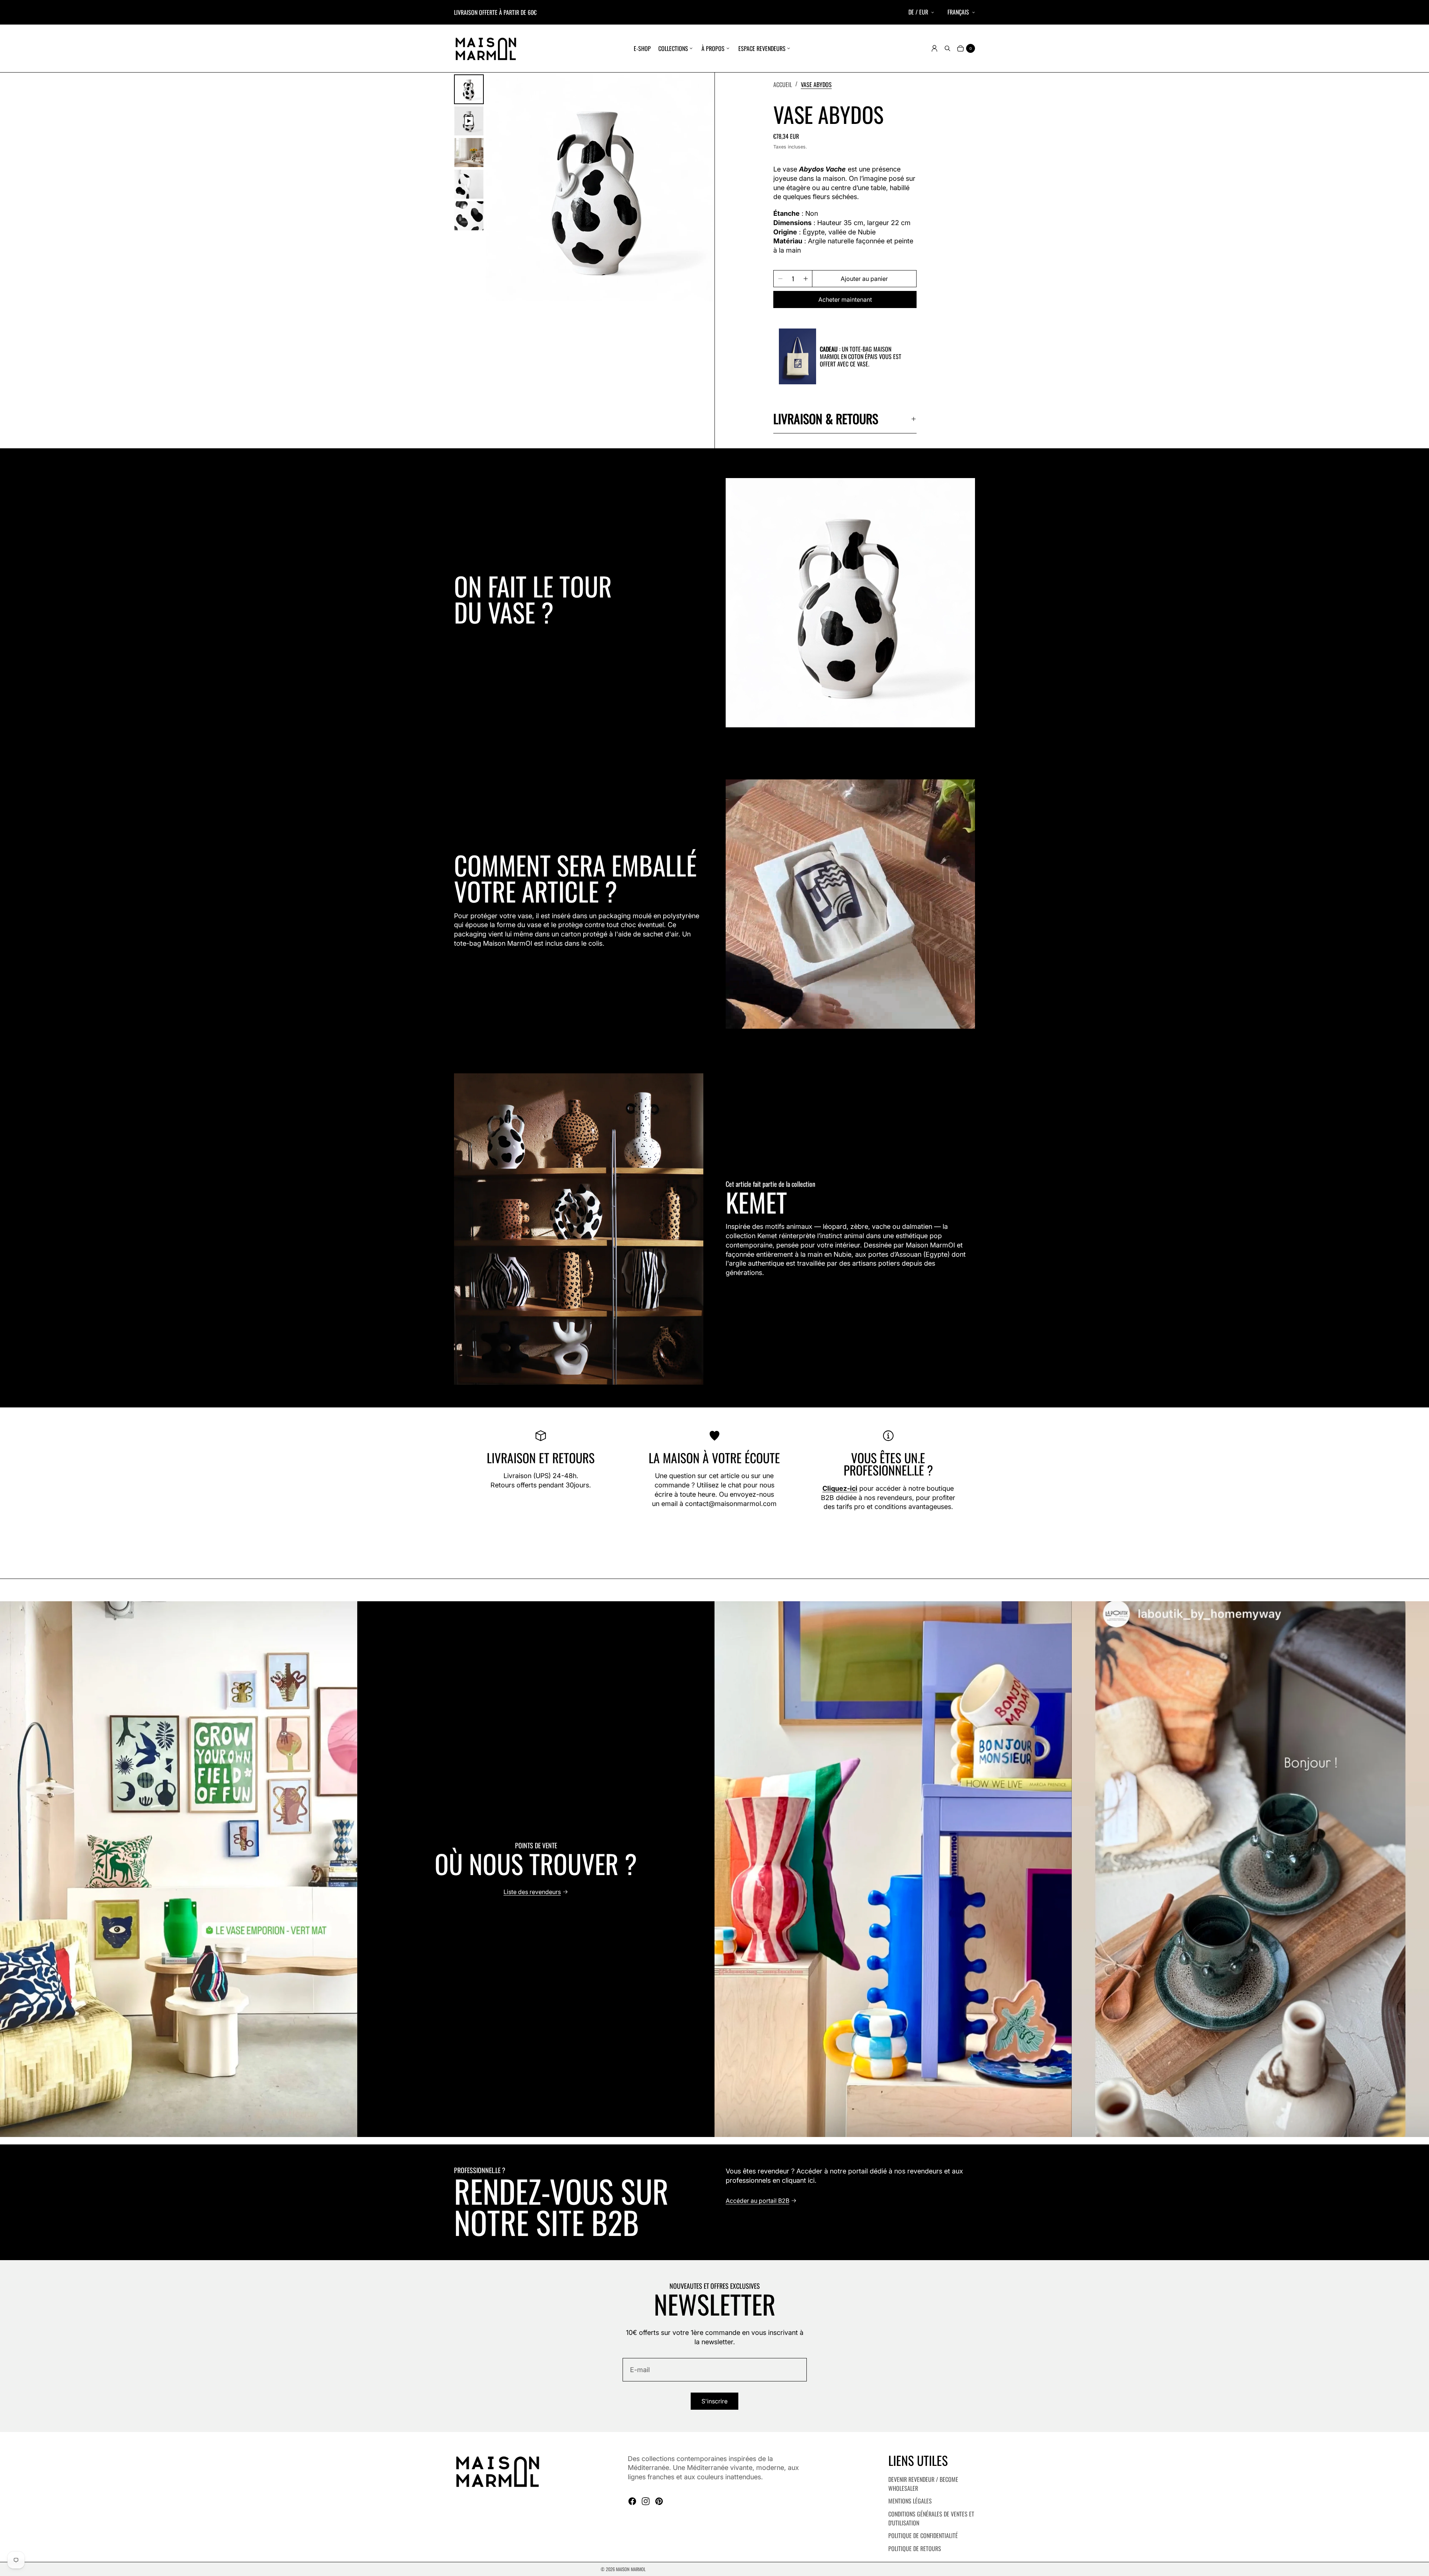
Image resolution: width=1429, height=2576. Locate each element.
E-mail (640, 2370)
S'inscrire (714, 2401)
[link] (816, 84)
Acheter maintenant (845, 299)
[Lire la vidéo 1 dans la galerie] (469, 121)
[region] (714, 1869)
